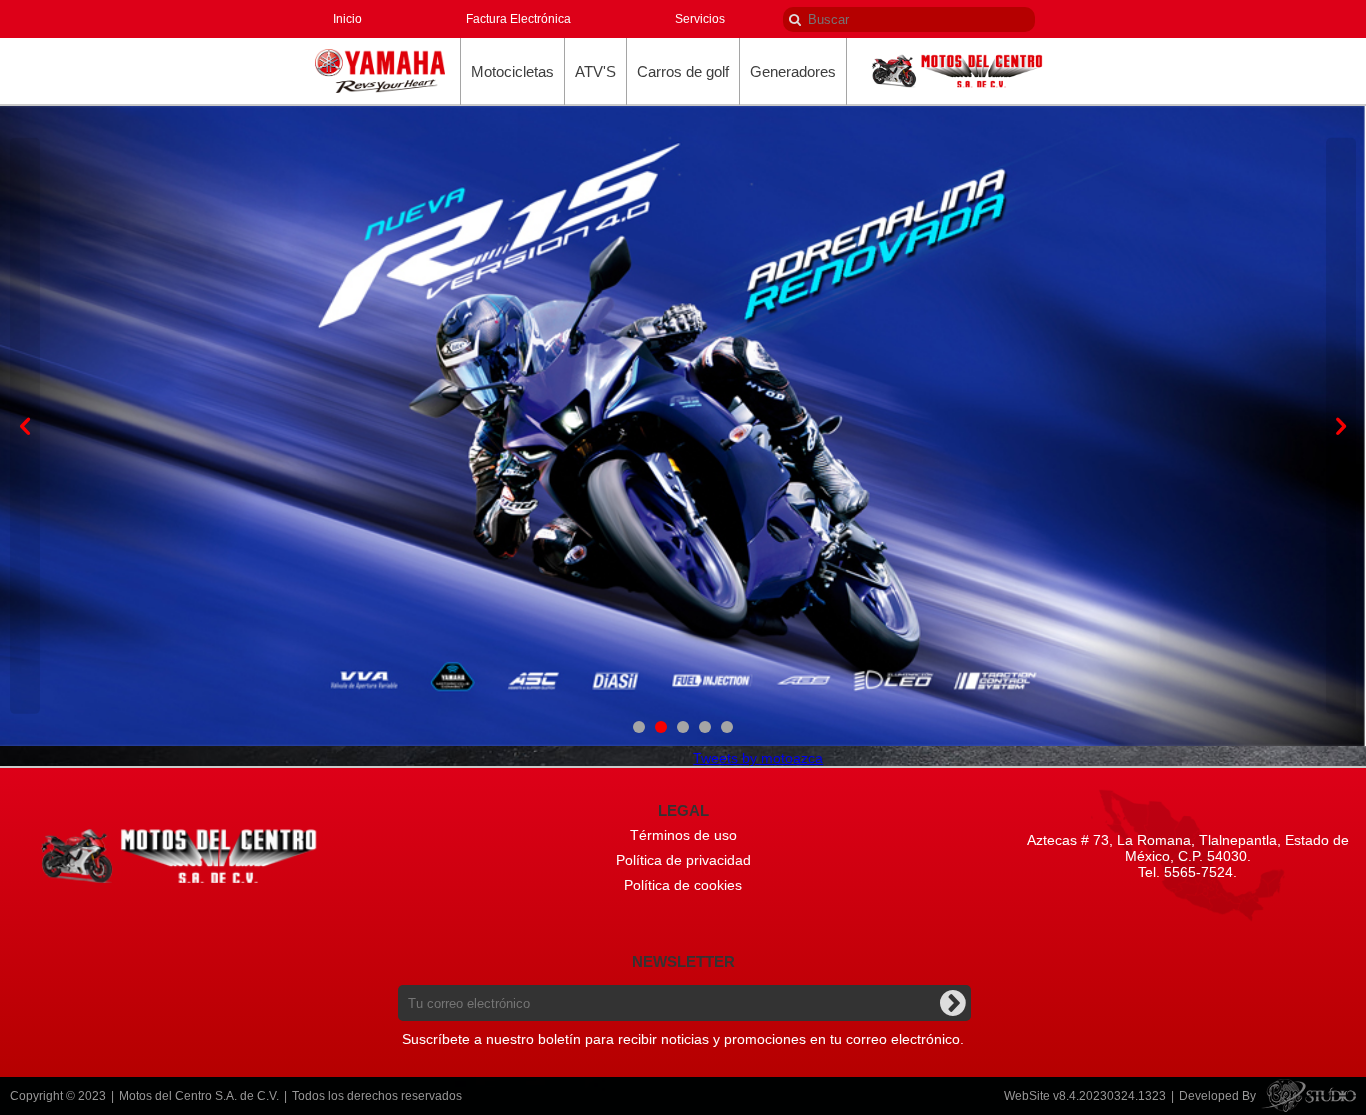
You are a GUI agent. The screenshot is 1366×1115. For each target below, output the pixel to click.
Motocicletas (512, 71)
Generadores (793, 71)
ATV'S (595, 71)
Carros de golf (683, 71)
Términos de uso (683, 835)
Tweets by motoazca (758, 758)
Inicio (347, 19)
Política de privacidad (683, 860)
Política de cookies (683, 885)
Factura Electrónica (518, 19)
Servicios (700, 19)
